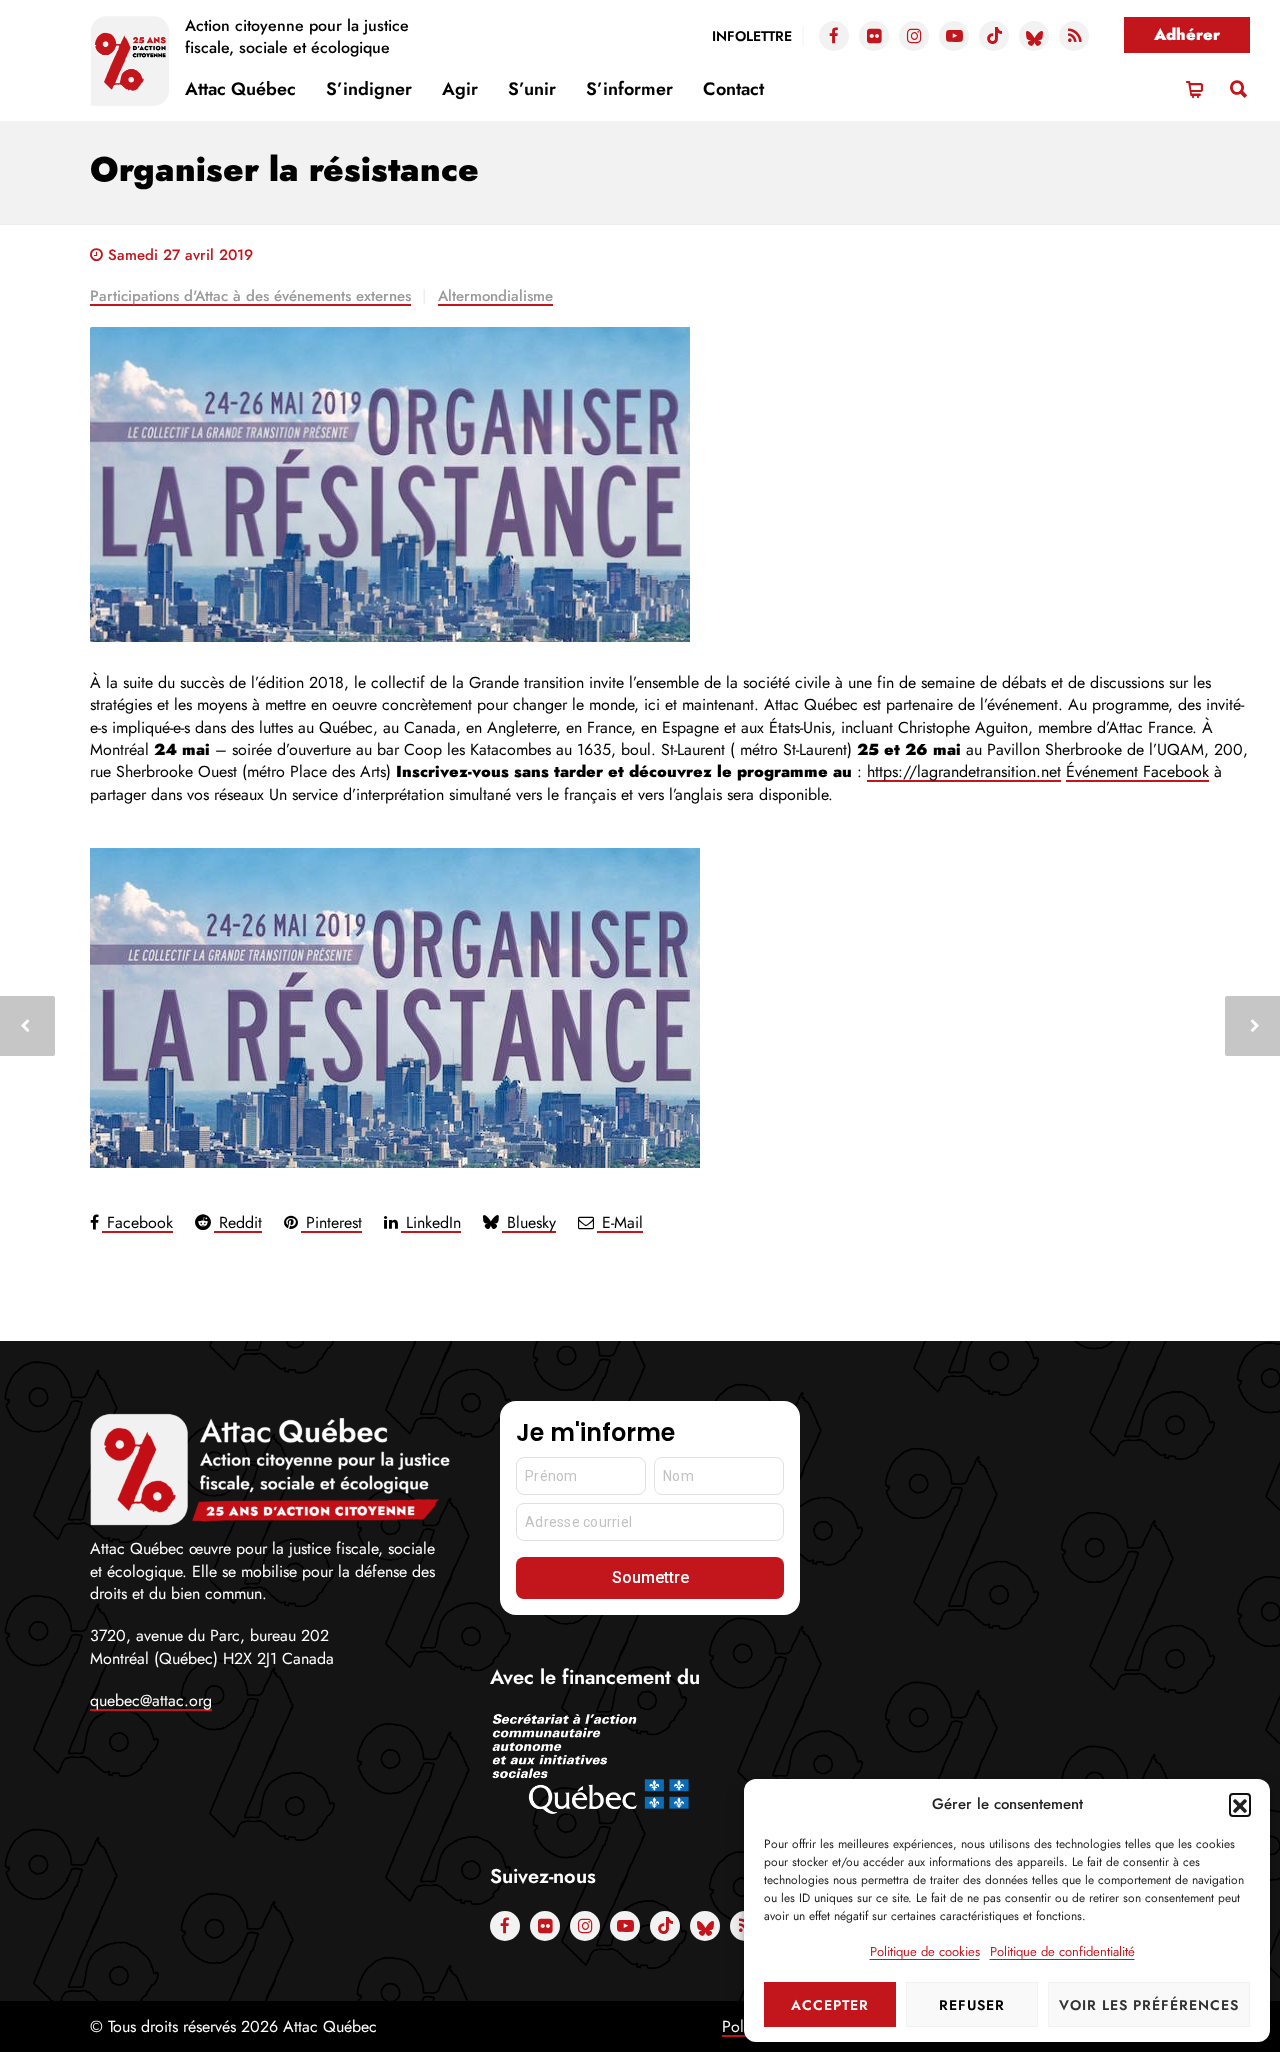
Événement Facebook (1137, 771)
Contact (733, 89)
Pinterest (331, 1222)
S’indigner (369, 89)
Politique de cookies (925, 1951)
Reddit (238, 1222)
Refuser (972, 2005)
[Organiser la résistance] (670, 484)
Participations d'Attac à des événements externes (250, 296)
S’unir (532, 89)
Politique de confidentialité (1062, 1951)
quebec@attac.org (151, 1700)
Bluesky (529, 1222)
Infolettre (752, 36)
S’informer (629, 89)
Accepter (830, 2005)
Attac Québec (240, 89)
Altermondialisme (495, 296)
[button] (1240, 1804)
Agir (460, 89)
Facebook (137, 1222)
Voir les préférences (1149, 2005)
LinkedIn (431, 1222)
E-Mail (620, 1222)
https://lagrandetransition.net (964, 771)
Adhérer (1187, 34)
